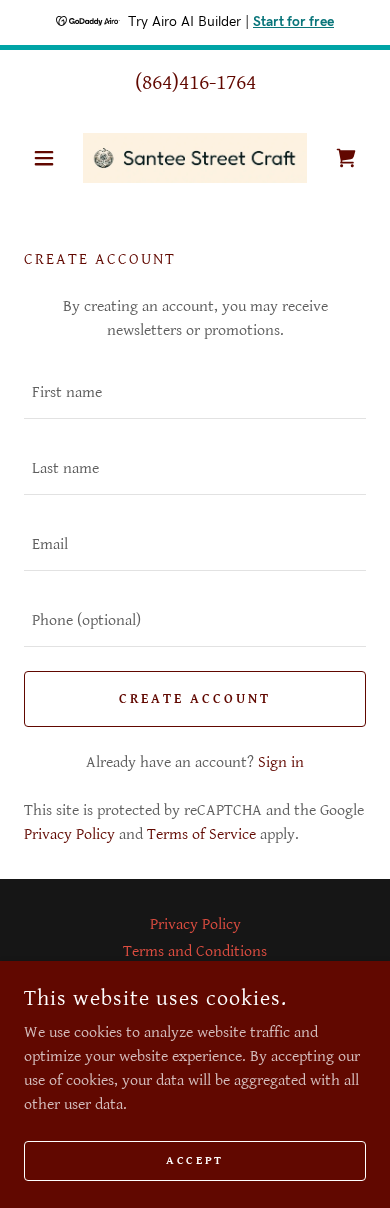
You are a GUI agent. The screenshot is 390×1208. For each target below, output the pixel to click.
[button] (49, 158)
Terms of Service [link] (201, 834)
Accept (194, 1160)
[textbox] (195, 393)
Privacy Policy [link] (69, 834)
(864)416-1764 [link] (195, 82)
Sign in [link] (281, 762)
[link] (195, 158)
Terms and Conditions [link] (195, 951)
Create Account (195, 699)
